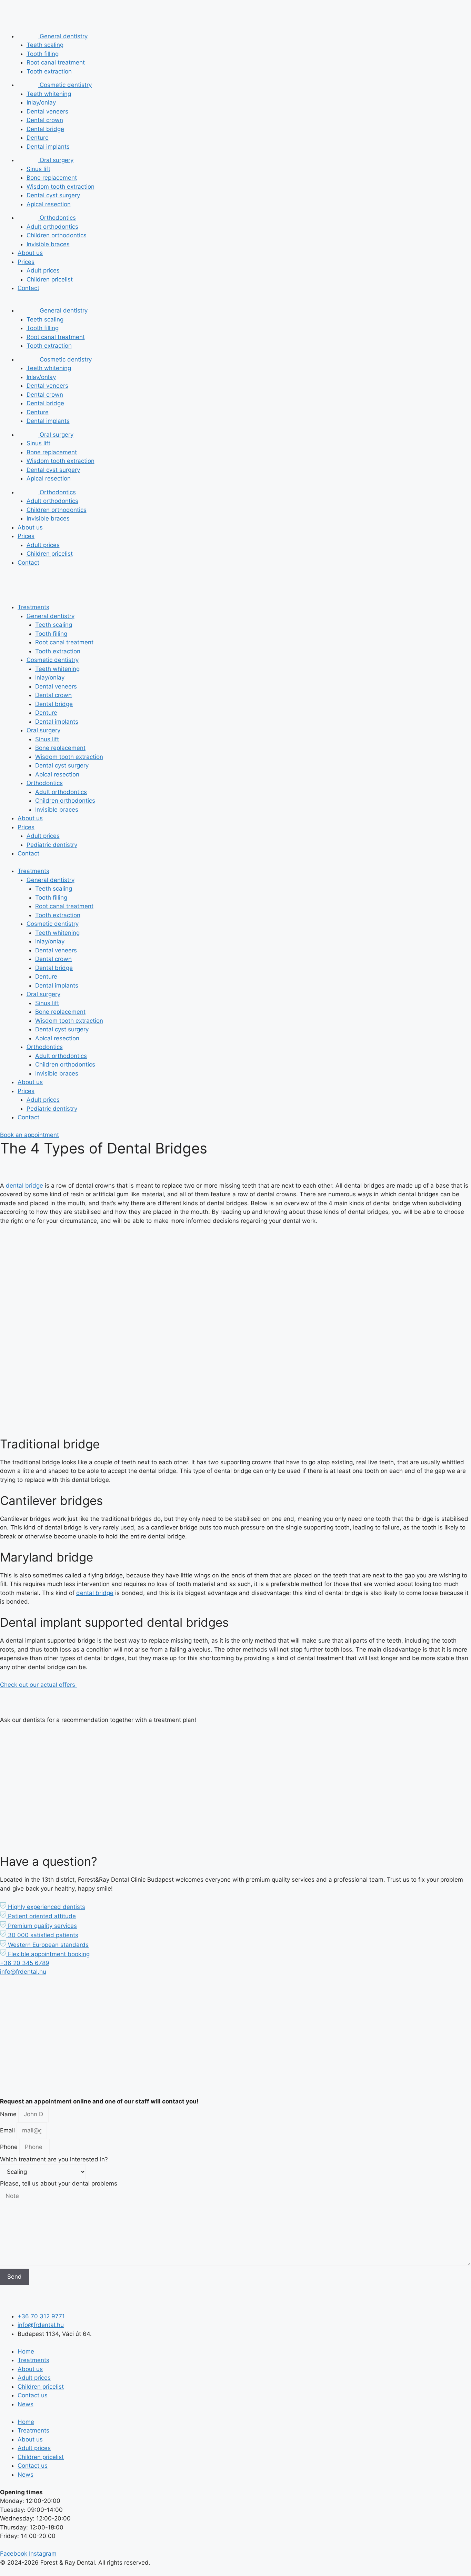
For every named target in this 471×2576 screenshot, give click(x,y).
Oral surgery (56, 160)
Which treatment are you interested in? (54, 2159)
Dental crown (45, 120)
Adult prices (43, 270)
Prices (26, 262)
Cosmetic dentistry (65, 85)
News (26, 2404)
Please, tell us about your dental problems (59, 2183)
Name (9, 2114)
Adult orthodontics (52, 227)
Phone (10, 2147)
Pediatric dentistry (52, 845)
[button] (43, 1907)
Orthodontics (57, 218)
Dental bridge (45, 129)
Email (8, 2130)
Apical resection (49, 204)
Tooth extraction (49, 71)
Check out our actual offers (38, 1685)
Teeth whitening (49, 94)
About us (30, 253)
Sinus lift (38, 169)
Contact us (33, 2395)
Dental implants (48, 147)
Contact (28, 288)
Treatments (33, 607)
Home (26, 2351)
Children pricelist (50, 279)
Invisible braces (48, 244)
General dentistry (63, 36)
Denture (38, 138)
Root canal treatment (56, 62)
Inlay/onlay (41, 102)
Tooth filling (43, 54)
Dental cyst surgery (53, 195)
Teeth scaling (45, 45)
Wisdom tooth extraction (61, 187)
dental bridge (24, 1186)
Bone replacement (52, 178)
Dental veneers (47, 111)
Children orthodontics (57, 235)
